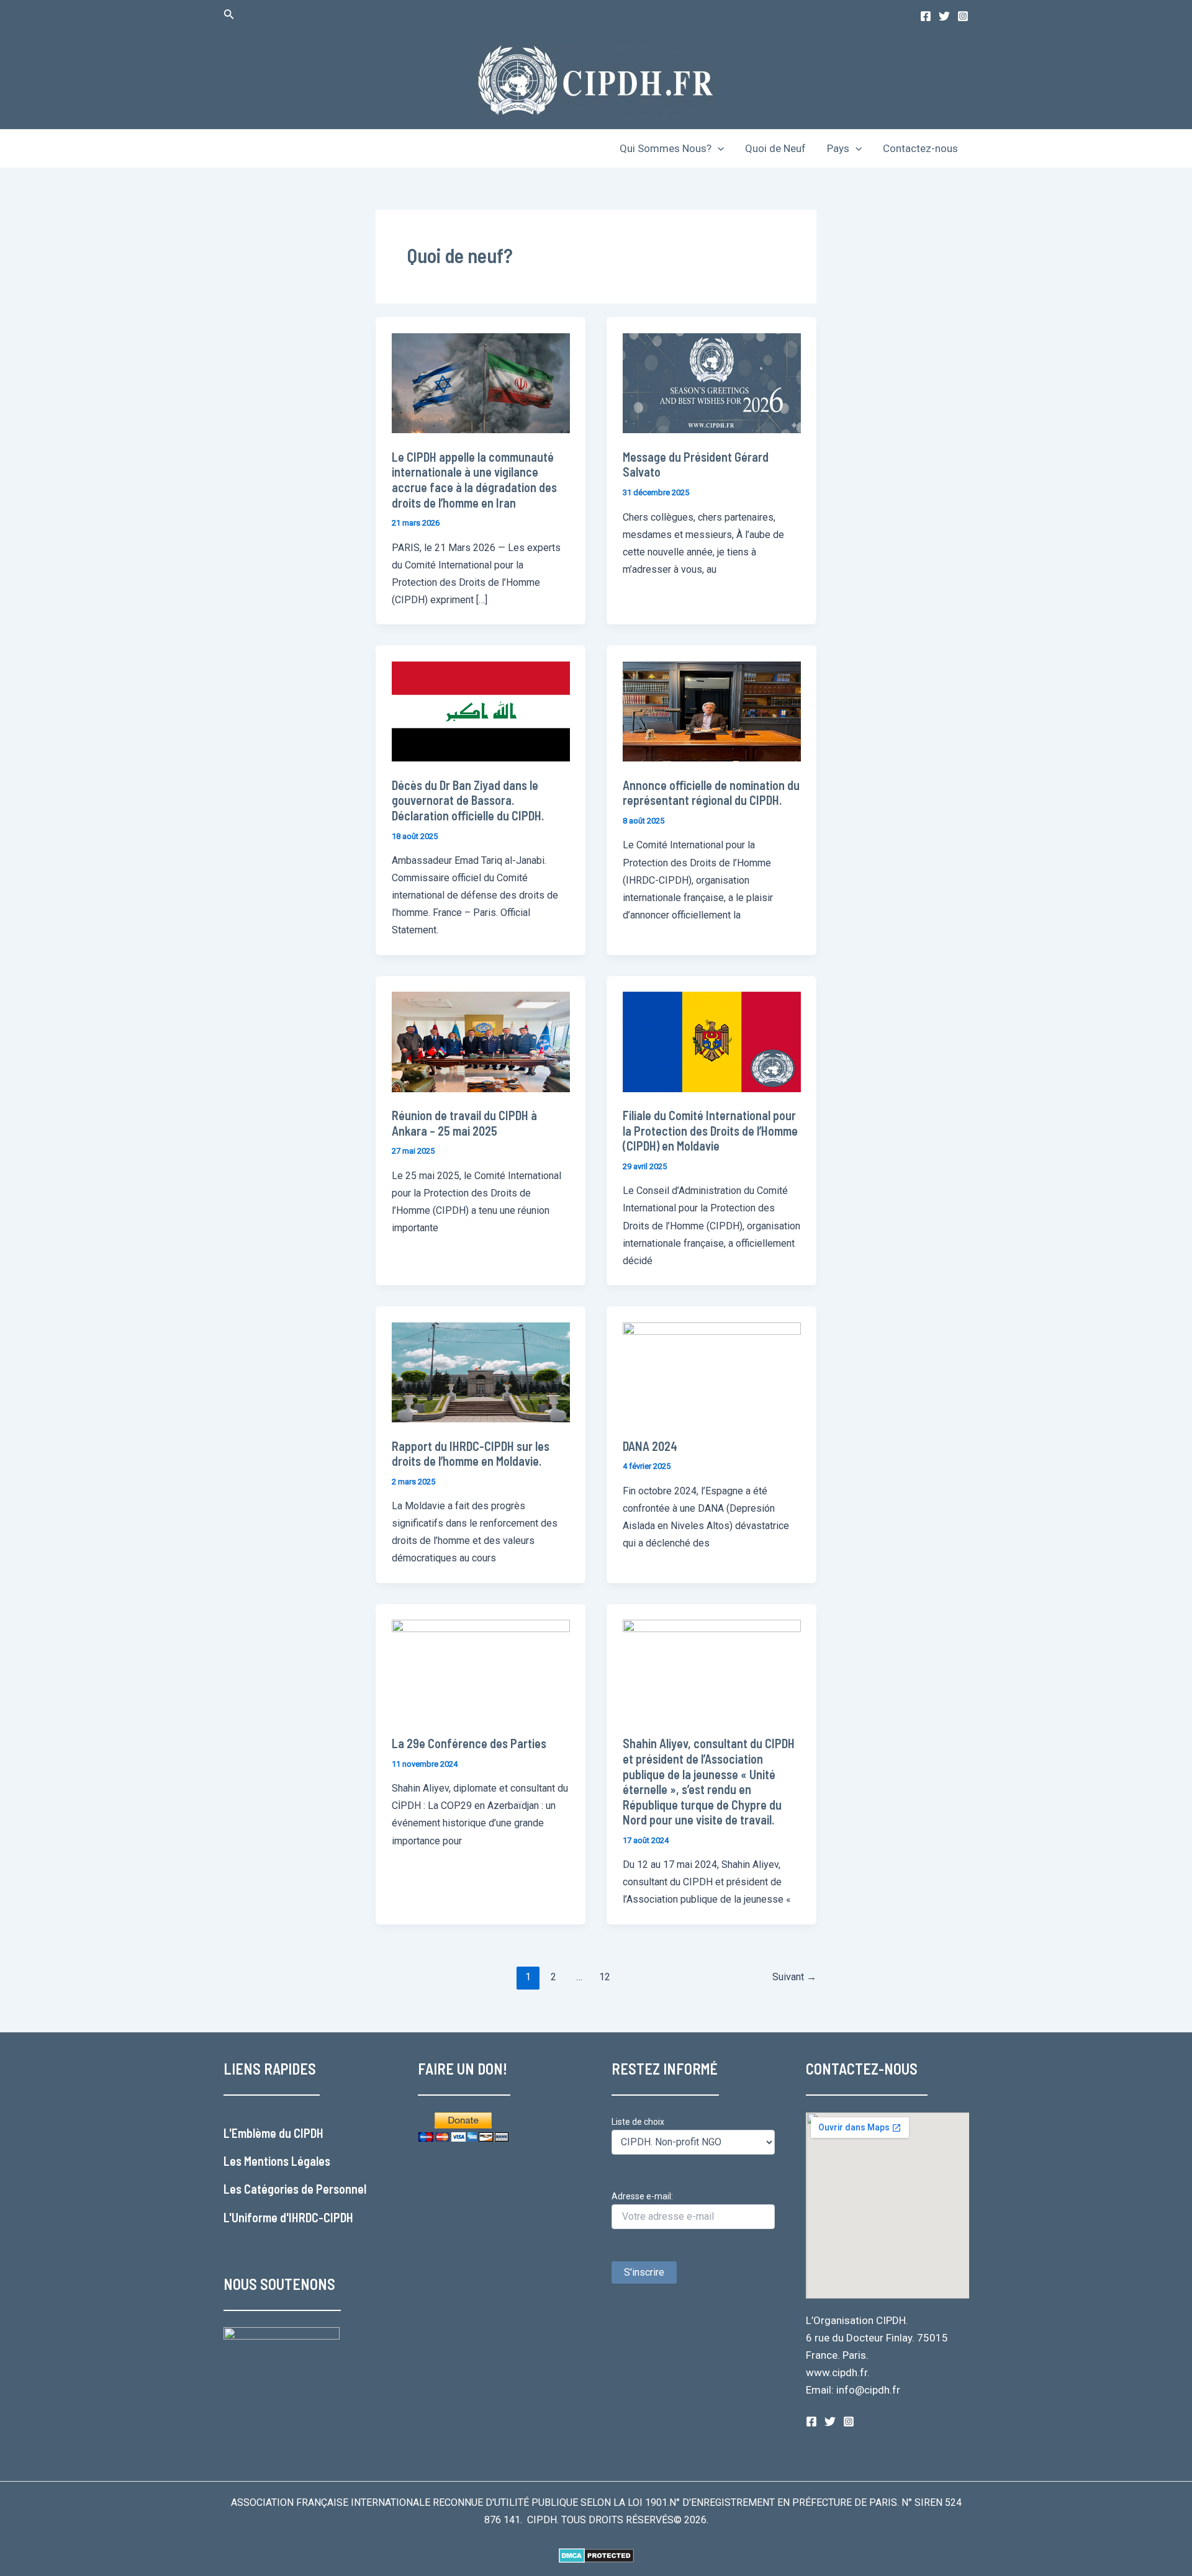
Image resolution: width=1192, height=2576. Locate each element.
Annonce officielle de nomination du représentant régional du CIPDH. (711, 793)
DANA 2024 (650, 1446)
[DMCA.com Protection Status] (596, 2555)
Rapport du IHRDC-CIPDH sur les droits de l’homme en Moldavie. (471, 1454)
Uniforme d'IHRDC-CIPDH (292, 2217)
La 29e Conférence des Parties (469, 1743)
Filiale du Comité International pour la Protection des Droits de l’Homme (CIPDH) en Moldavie (710, 1130)
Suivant (794, 1977)
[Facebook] (926, 16)
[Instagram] (963, 16)
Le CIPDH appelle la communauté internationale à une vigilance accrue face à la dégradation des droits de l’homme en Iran (474, 480)
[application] (718, 148)
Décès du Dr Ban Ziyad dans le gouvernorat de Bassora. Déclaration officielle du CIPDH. (468, 800)
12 (605, 1977)
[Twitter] (944, 16)
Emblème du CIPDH (278, 2133)
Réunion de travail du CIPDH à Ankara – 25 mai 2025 (464, 1123)
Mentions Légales (287, 2161)
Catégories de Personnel (305, 2189)
